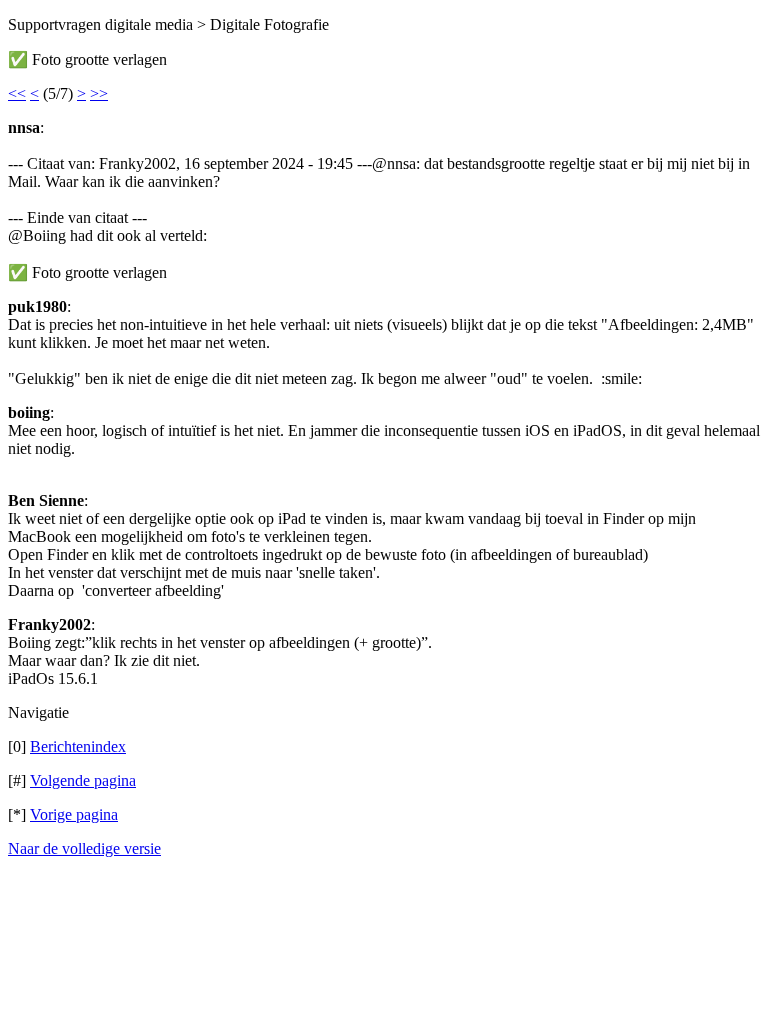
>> (99, 93)
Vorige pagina (74, 814)
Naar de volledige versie (84, 848)
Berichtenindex (78, 746)
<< (17, 93)
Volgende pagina (83, 780)
